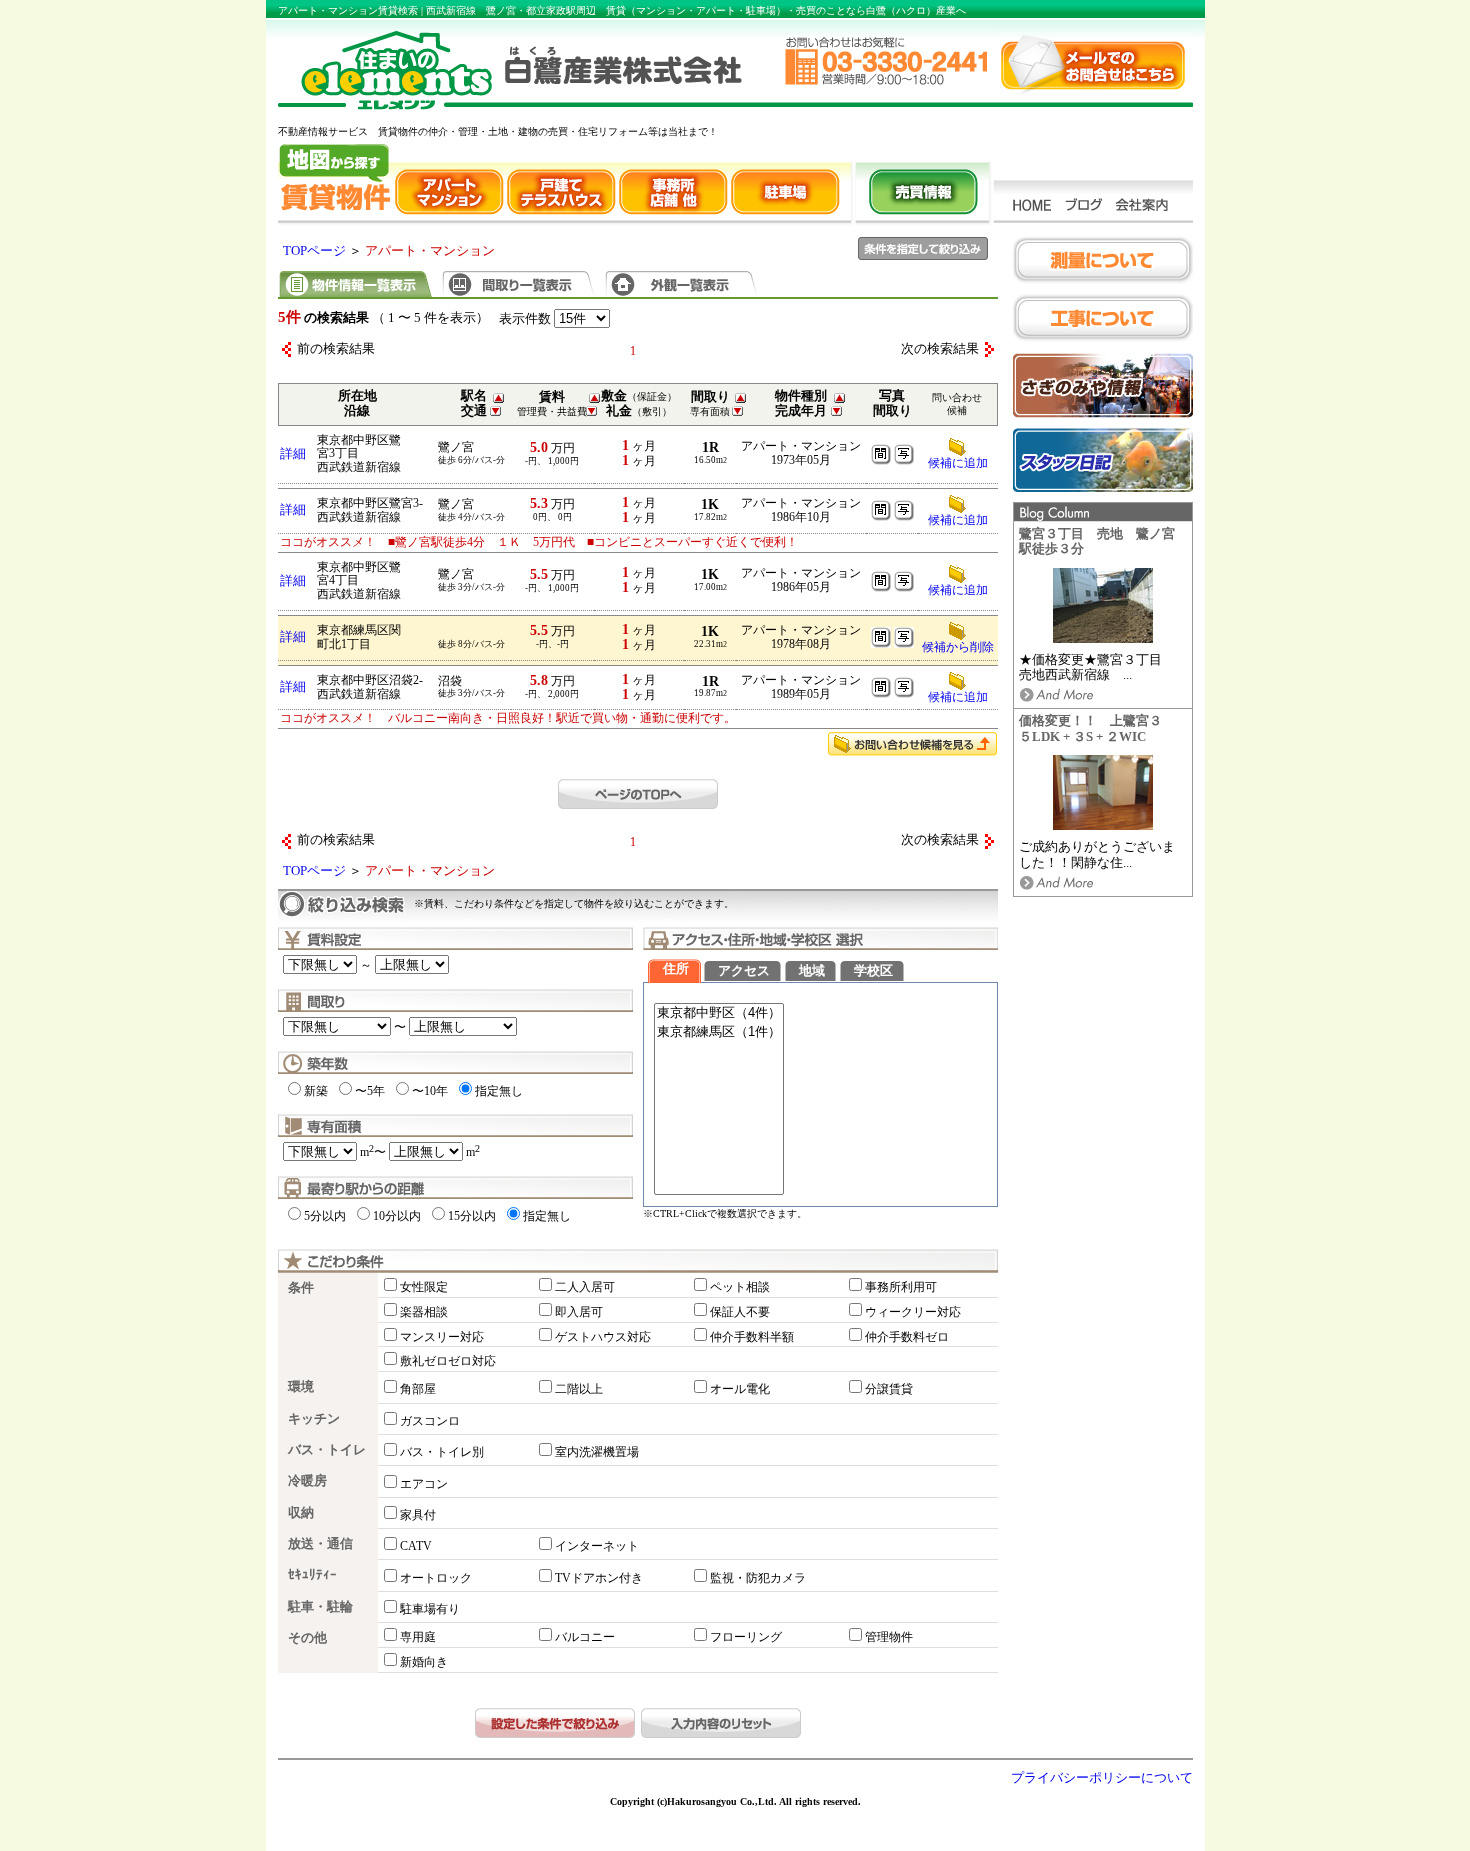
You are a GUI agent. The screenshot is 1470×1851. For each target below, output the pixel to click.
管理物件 (889, 1637)
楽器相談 (424, 1312)
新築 (316, 1091)
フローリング (746, 1637)
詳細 (293, 454)
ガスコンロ (430, 1421)
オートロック (436, 1578)
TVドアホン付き (599, 1578)
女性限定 (424, 1287)
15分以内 (472, 1216)
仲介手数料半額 (752, 1337)
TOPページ (314, 251)
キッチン (314, 1419)
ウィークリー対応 (913, 1312)
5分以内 (325, 1216)
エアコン (424, 1484)
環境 (301, 1387)
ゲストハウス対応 (603, 1337)
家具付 (418, 1515)
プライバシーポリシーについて (1102, 1778)
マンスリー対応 (442, 1337)
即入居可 (579, 1312)
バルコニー (585, 1637)
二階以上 (579, 1389)
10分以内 (397, 1216)
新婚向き (424, 1662)
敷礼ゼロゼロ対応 (448, 1361)
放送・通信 (320, 1544)
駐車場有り (430, 1609)
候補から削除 (958, 647)
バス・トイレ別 (442, 1452)
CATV (416, 1546)
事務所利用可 (901, 1287)
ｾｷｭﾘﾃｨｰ (312, 1575)
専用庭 (418, 1637)
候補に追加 (958, 463)
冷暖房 (307, 1481)
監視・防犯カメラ (758, 1578)
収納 (301, 1513)
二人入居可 (585, 1287)
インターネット (597, 1546)
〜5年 (370, 1091)
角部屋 (418, 1389)
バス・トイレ (327, 1450)
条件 (301, 1288)
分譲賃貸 (889, 1389)
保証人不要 (740, 1312)
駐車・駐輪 (320, 1607)
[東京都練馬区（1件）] (719, 1032)
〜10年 (430, 1091)
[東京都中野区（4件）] (719, 1013)
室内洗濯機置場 (597, 1452)
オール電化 (740, 1389)
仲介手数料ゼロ (907, 1337)
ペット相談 (740, 1287)
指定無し (499, 1091)
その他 (307, 1638)
